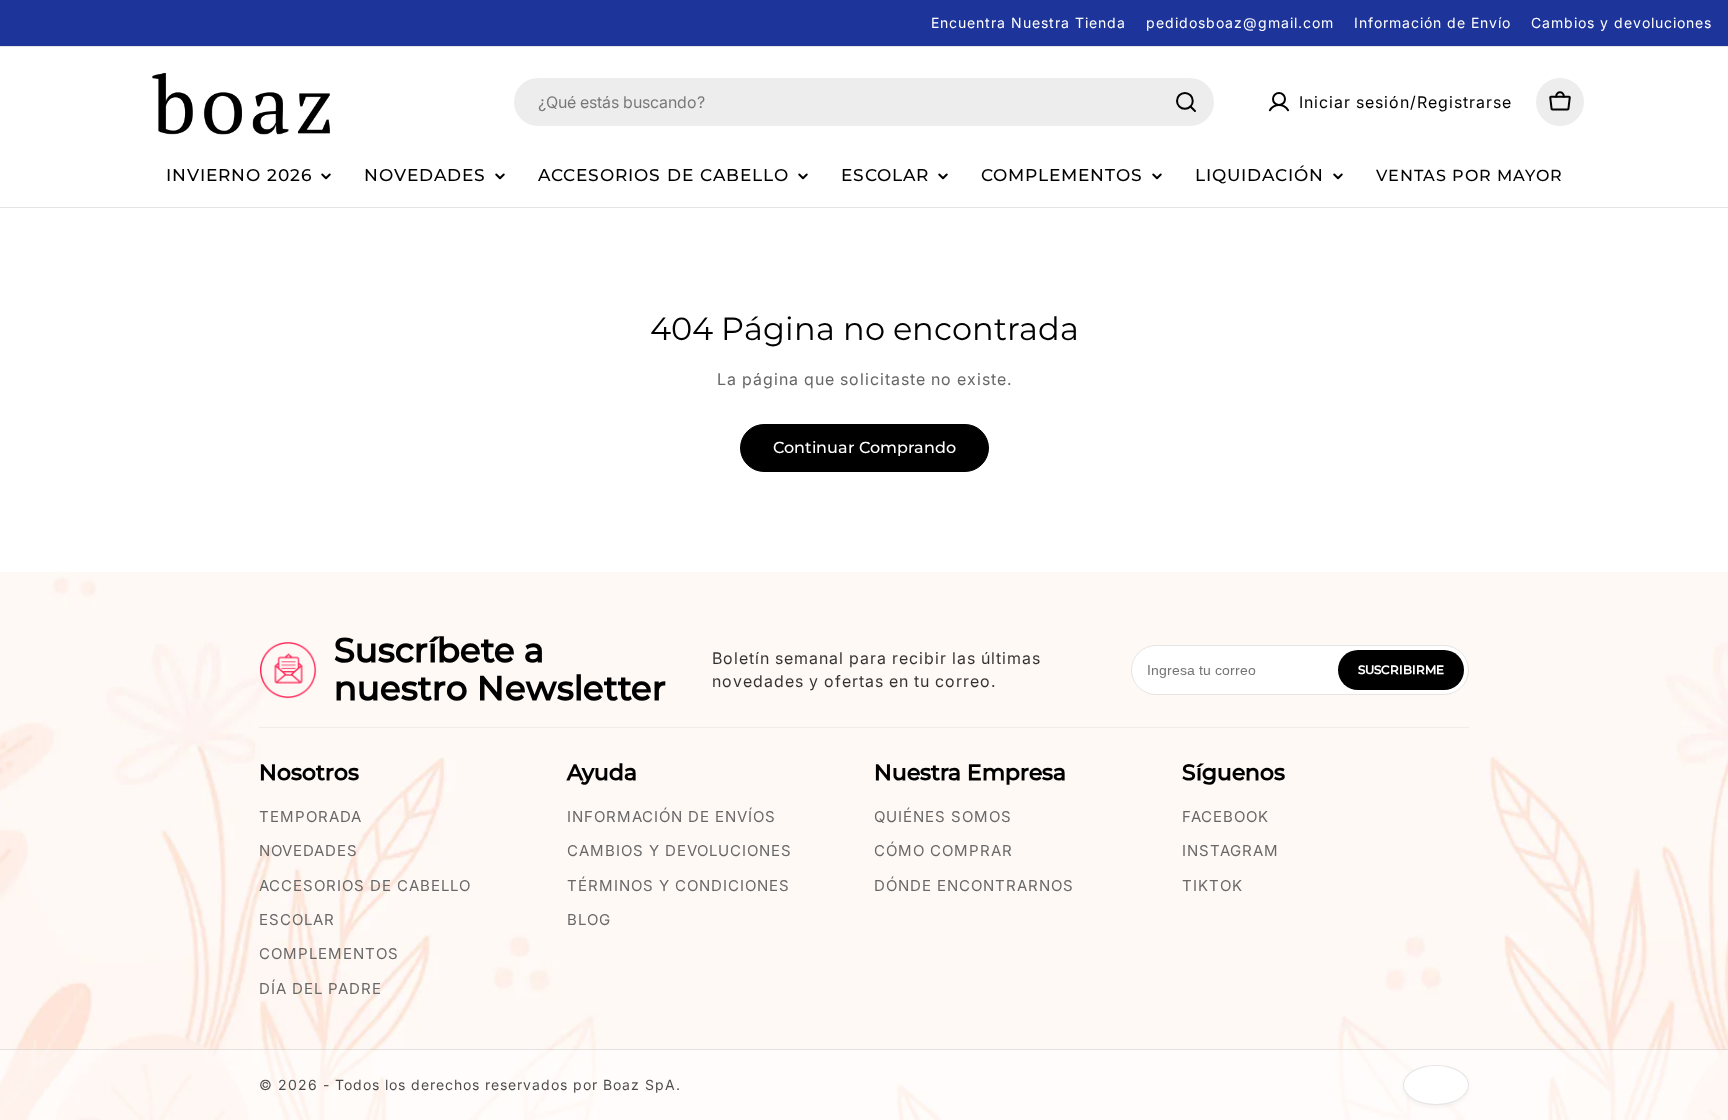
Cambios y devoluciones (1621, 22)
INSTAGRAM (1230, 850)
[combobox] (864, 102)
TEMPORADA (310, 816)
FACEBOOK (1225, 816)
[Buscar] (1186, 102)
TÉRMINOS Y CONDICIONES (678, 885)
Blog (589, 919)
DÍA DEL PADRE (320, 988)
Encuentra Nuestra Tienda (1028, 22)
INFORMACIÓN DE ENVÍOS (671, 816)
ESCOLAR (297, 919)
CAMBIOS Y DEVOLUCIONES (679, 850)
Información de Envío (1432, 22)
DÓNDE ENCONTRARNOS (974, 885)
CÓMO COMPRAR (943, 850)
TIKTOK (1212, 885)
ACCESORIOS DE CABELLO (365, 885)
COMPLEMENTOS (329, 953)
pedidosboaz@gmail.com (1240, 22)
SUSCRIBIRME (1401, 669)
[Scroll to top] (1436, 1085)
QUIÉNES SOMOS (943, 816)
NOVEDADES (308, 850)
